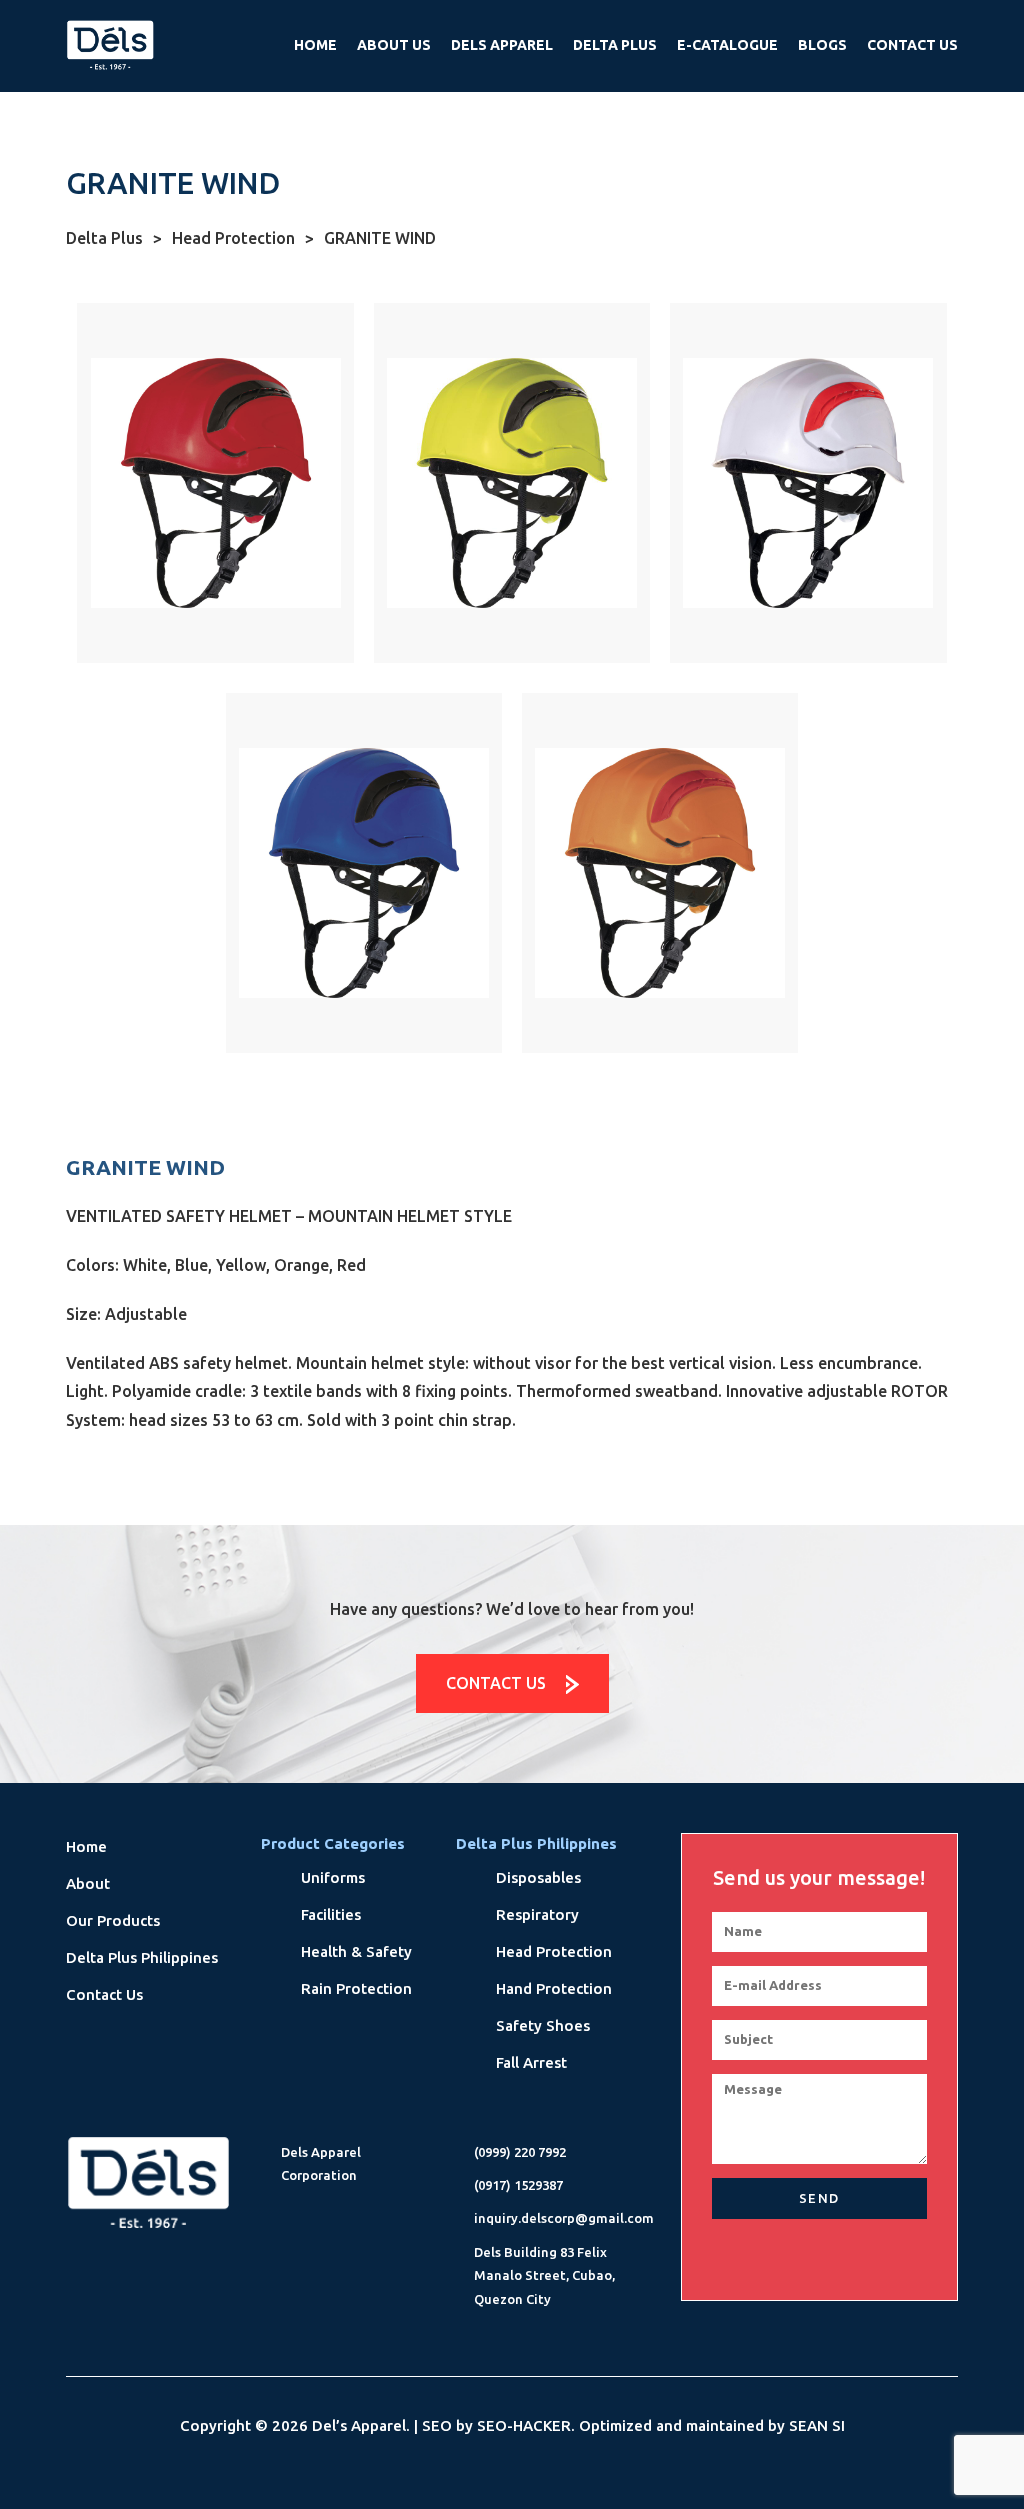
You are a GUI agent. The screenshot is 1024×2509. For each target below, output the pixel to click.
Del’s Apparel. (361, 2425)
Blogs (822, 45)
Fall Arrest (531, 2062)
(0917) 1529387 (518, 2185)
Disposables (538, 1877)
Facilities (331, 1914)
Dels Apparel (502, 45)
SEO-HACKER (524, 2425)
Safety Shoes (543, 2025)
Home (315, 45)
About (88, 1883)
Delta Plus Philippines (142, 1957)
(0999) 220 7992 (520, 2152)
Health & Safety (356, 1951)
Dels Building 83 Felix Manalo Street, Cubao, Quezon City (544, 2275)
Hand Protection (554, 1988)
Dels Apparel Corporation (321, 2163)
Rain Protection (356, 1988)
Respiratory (537, 1914)
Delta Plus (615, 45)
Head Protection (243, 238)
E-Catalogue (727, 45)
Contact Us (912, 45)
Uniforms (333, 1877)
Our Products (113, 1920)
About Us (394, 45)
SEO (437, 2425)
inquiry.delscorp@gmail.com (564, 2218)
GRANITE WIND (380, 238)
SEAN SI (817, 2425)
